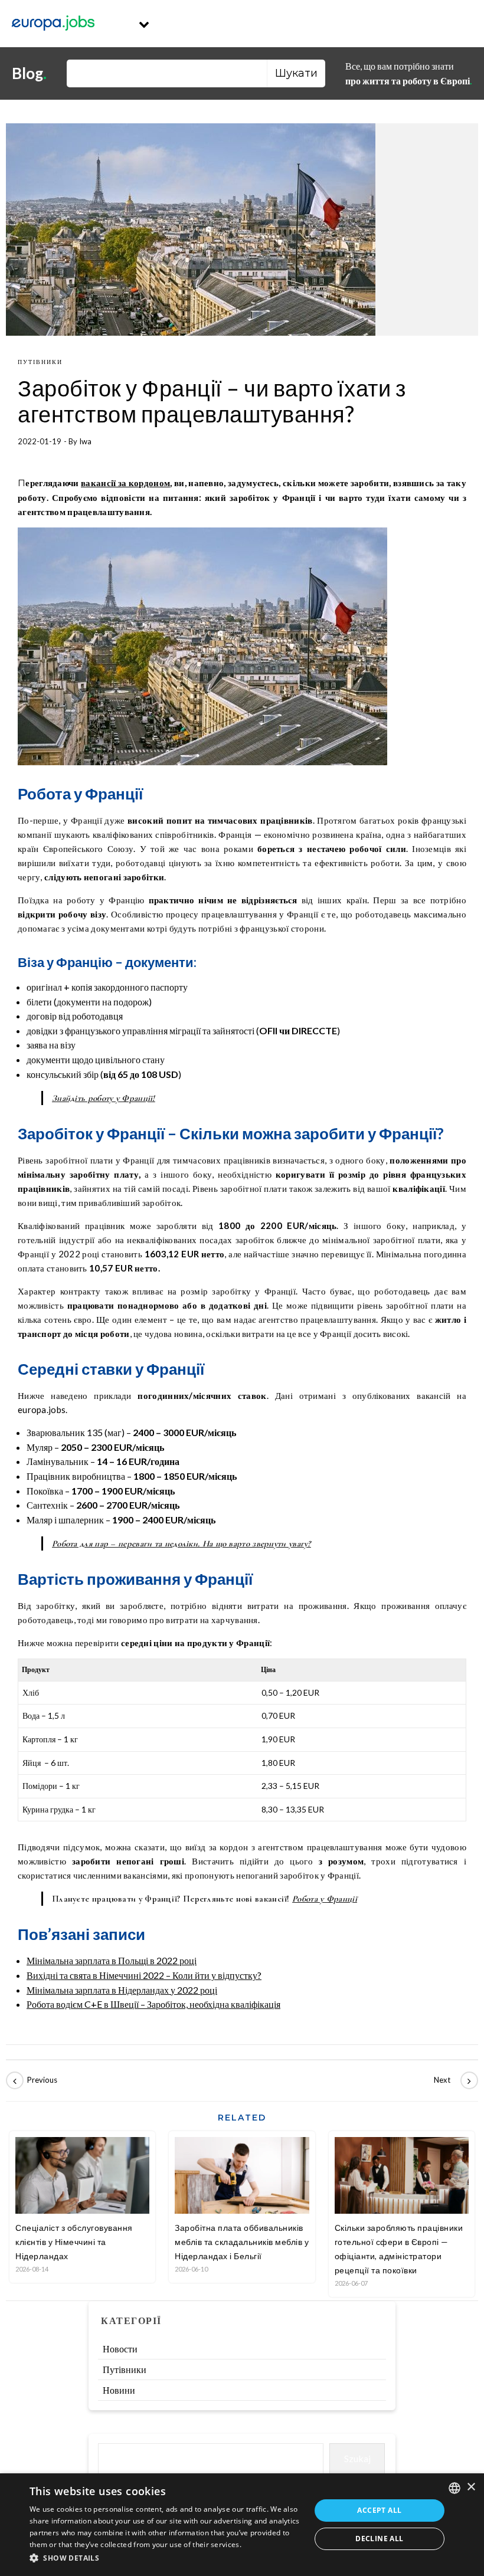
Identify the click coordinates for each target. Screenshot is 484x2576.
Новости (120, 2349)
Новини (119, 2390)
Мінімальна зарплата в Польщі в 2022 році (112, 1960)
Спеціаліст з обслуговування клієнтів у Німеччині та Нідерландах (74, 2242)
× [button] (471, 2487)
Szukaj (357, 2458)
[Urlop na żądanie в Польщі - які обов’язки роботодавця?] (452, 2080)
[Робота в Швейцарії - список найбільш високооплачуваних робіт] (32, 2080)
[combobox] (454, 2488)
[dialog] (242, 2525)
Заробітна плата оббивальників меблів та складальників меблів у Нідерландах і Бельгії (242, 2242)
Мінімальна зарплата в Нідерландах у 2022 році (122, 1990)
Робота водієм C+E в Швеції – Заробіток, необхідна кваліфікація (153, 2004)
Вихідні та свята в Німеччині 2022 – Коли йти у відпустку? (144, 1975)
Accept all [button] (379, 2510)
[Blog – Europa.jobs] (53, 24)
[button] (166, 2559)
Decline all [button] (379, 2539)
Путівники (40, 362)
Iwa (85, 441)
